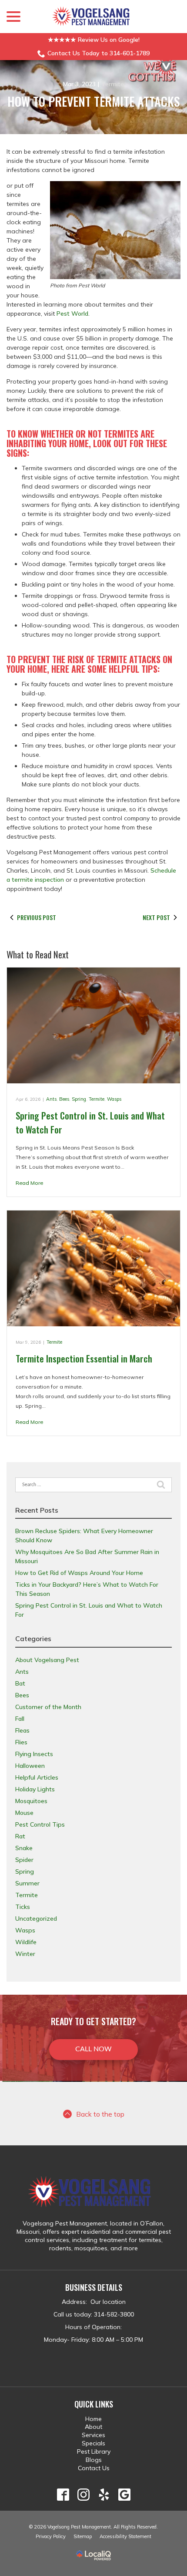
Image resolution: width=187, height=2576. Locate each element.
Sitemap (83, 2536)
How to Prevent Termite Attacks (94, 102)
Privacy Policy (51, 2536)
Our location (107, 2302)
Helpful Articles (37, 1777)
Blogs (94, 2460)
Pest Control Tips (40, 1824)
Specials (93, 2443)
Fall (20, 1719)
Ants (51, 1099)
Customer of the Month (48, 1707)
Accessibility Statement (125, 2536)
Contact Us (94, 2468)
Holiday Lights (35, 1789)
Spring (79, 1099)
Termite (113, 84)
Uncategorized (36, 1919)
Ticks (23, 1907)
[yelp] (104, 2495)
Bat (20, 1683)
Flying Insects (34, 1754)
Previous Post (37, 917)
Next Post (156, 917)
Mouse (24, 1813)
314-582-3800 (114, 2314)
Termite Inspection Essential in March (84, 1358)
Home (93, 2419)
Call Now (93, 2049)
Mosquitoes (31, 1801)
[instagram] (83, 2495)
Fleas (22, 1730)
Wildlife (26, 1942)
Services (93, 2435)
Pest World (72, 314)
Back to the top (100, 2114)
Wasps (114, 1099)
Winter (25, 1954)
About (93, 2427)
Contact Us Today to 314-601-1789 (99, 53)
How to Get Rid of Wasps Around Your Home (79, 1573)
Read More (29, 1183)
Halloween (30, 1766)
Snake (24, 1848)
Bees (64, 1099)
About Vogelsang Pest (47, 1660)
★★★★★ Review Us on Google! (94, 40)
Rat (20, 1836)
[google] (124, 2495)
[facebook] (63, 2495)
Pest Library (94, 2451)
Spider (24, 1860)
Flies (21, 1742)
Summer (27, 1883)
